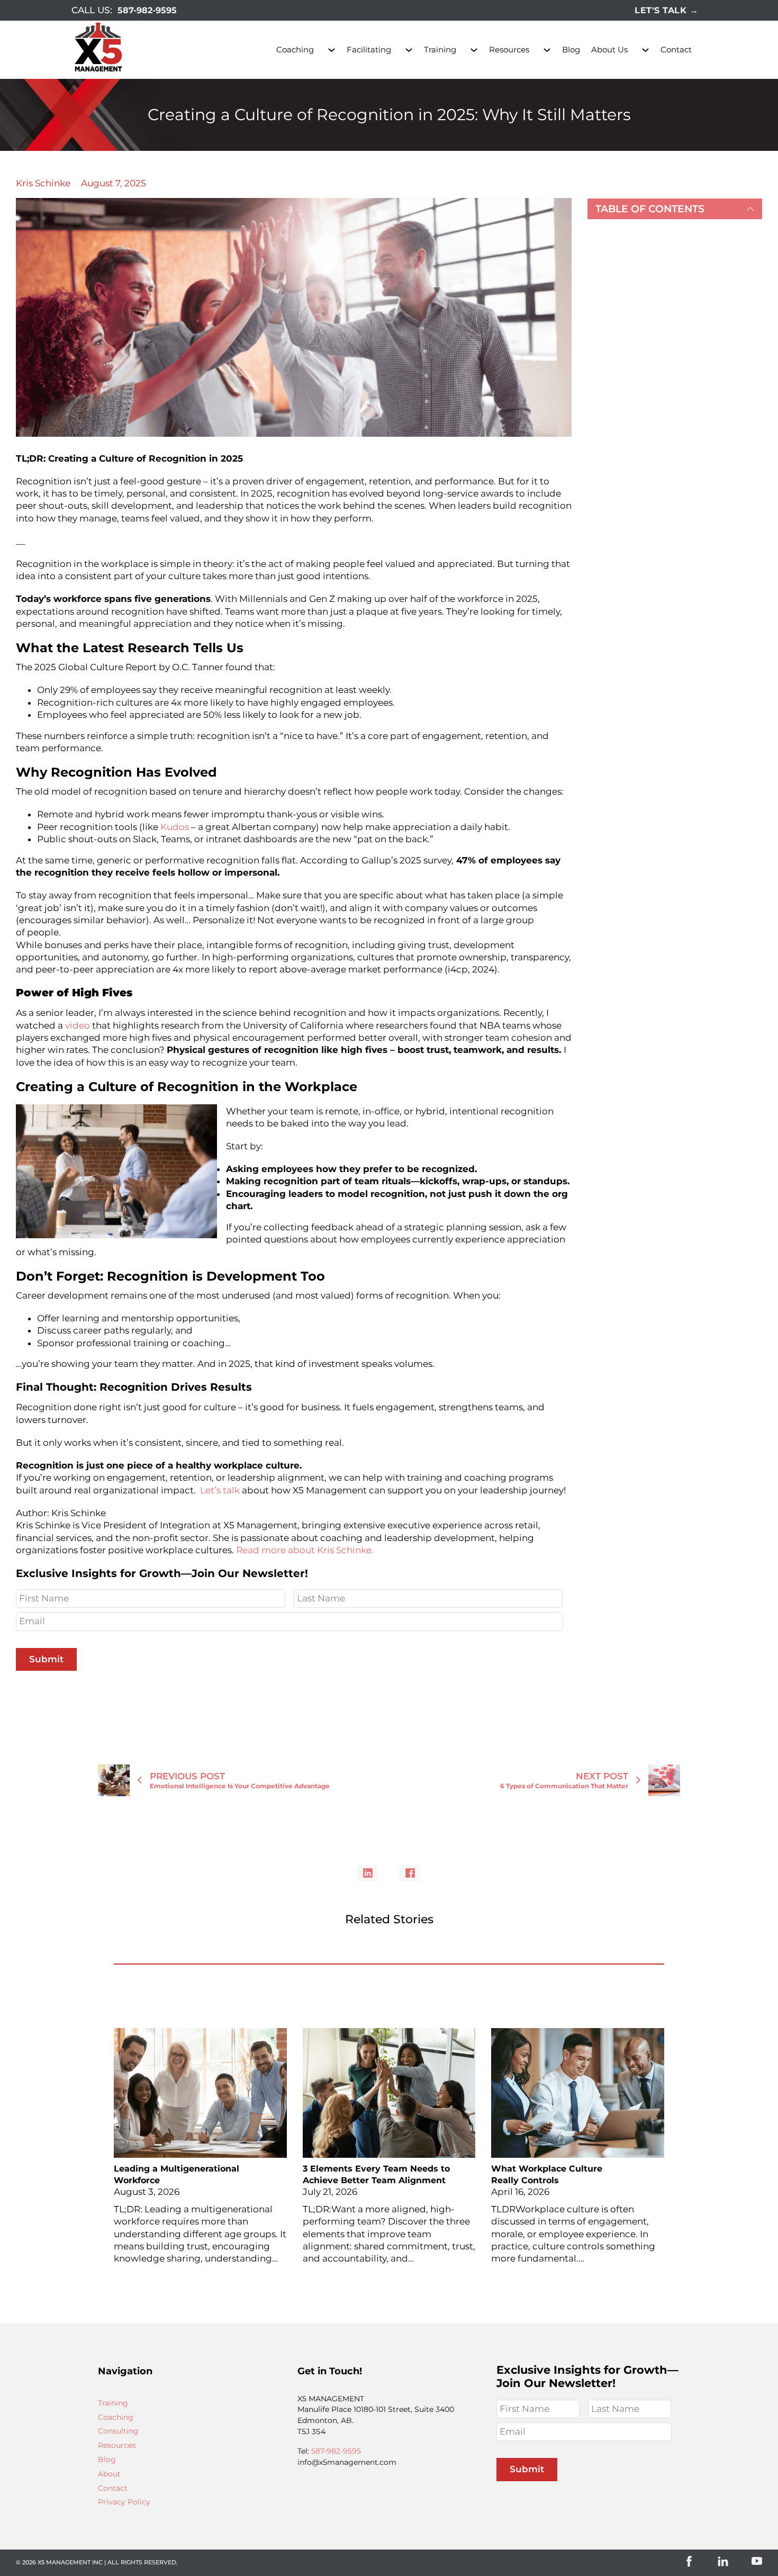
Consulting (118, 2431)
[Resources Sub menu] (547, 50)
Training (440, 49)
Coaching (295, 49)
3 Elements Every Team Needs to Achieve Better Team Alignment (376, 2175)
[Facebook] (410, 1873)
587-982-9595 (147, 10)
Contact (676, 49)
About (109, 2474)
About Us (609, 49)
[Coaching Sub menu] (332, 50)
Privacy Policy (124, 2502)
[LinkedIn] (368, 1873)
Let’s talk (220, 1490)
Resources (509, 49)
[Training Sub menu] (474, 50)
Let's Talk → (666, 10)
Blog (571, 49)
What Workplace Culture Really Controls (547, 2175)
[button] (675, 209)
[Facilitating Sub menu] (409, 50)
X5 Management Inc (70, 2562)
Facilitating (369, 49)
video (78, 1025)
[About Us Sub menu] (645, 50)
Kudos (175, 827)
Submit (46, 1659)
